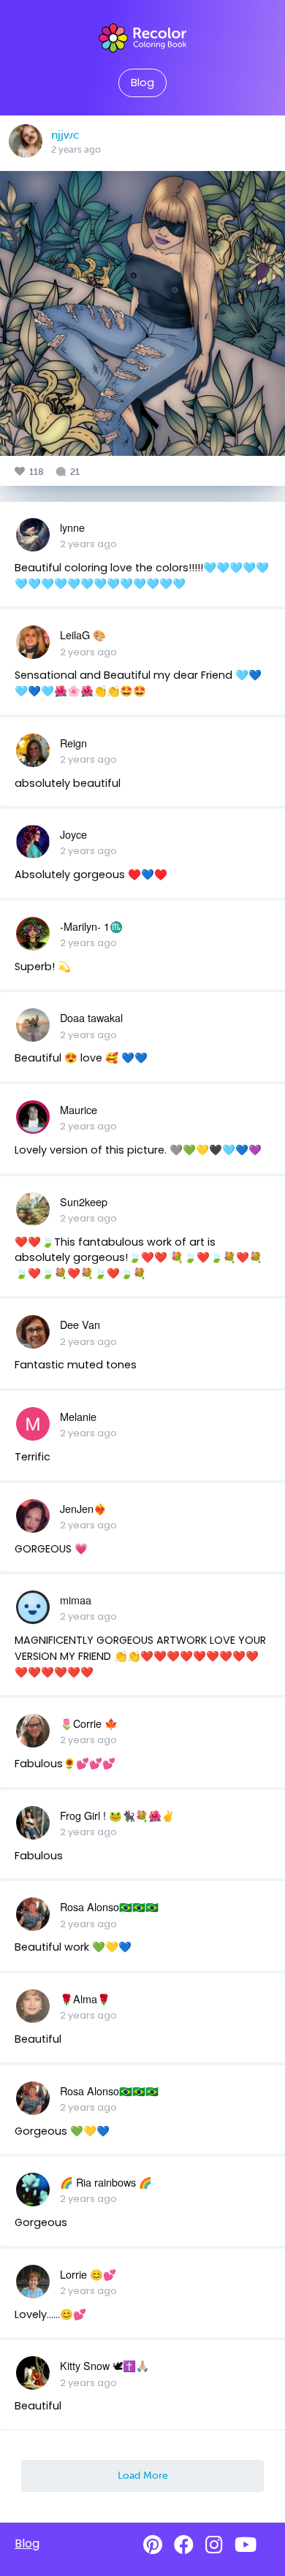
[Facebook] (184, 2545)
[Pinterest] (153, 2545)
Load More (143, 2475)
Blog (142, 83)
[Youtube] (246, 2545)
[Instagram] (214, 2545)
